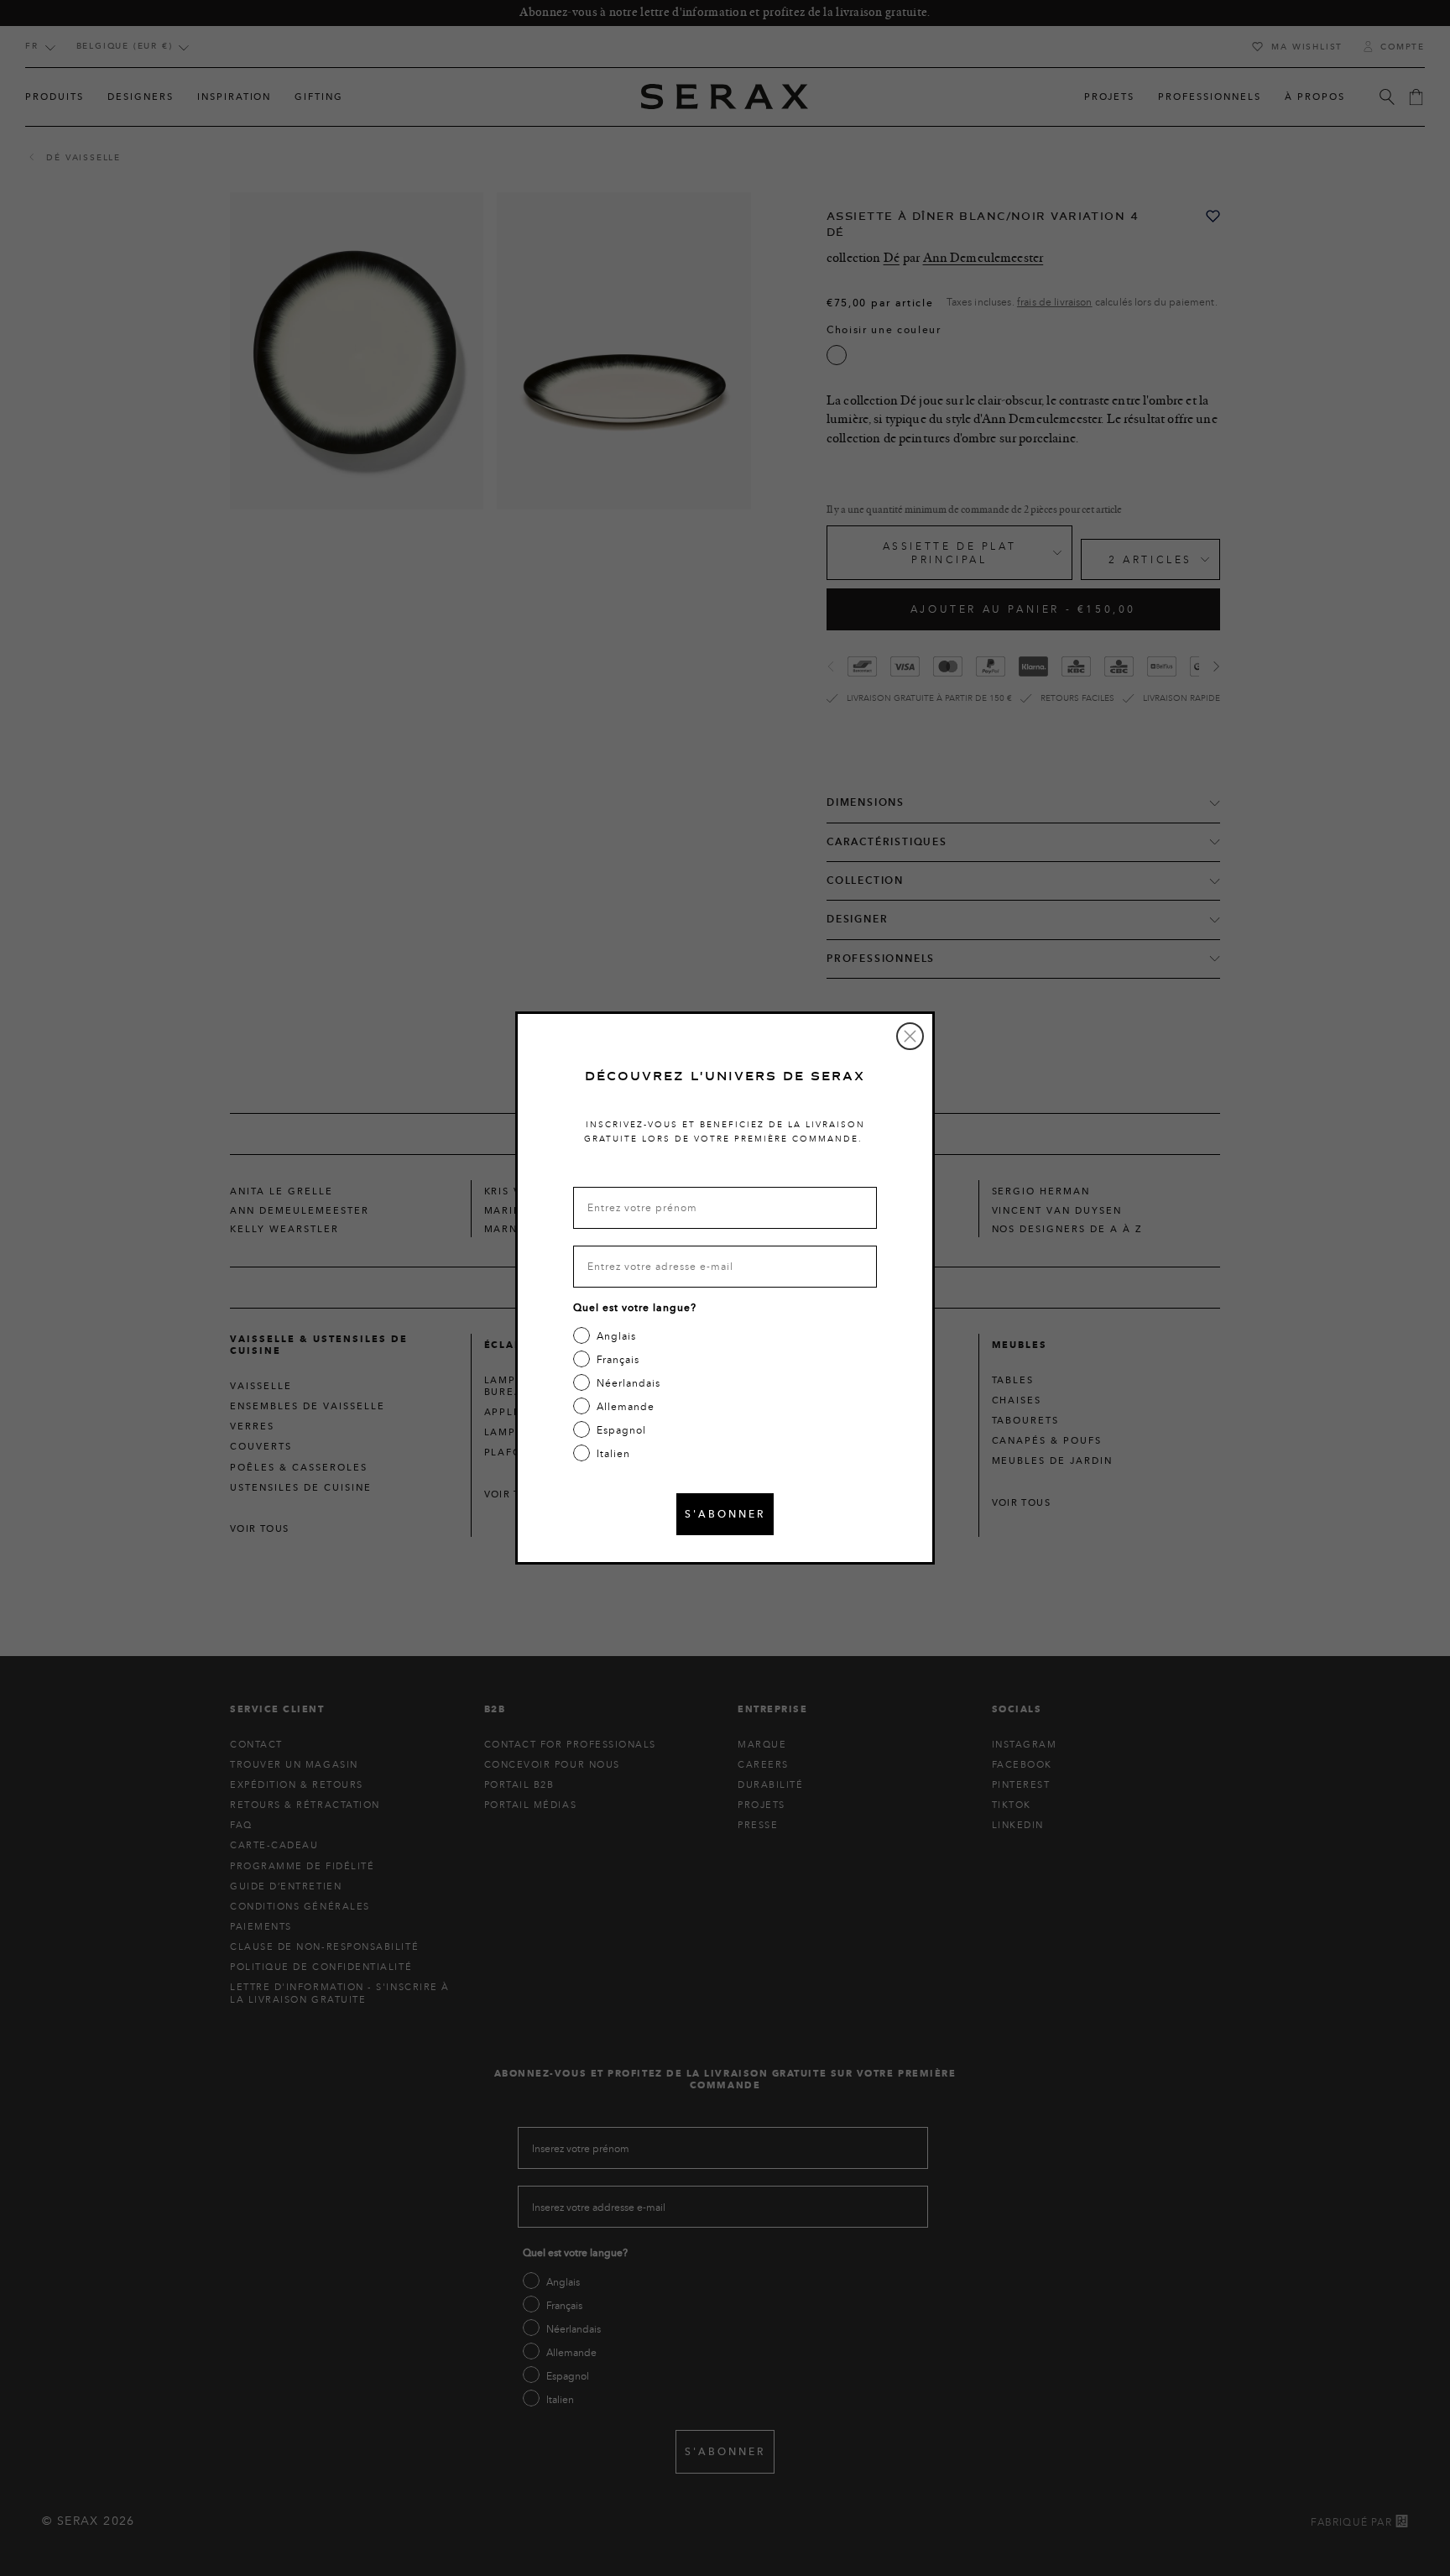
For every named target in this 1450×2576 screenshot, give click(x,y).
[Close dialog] (910, 1036)
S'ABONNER (725, 1514)
